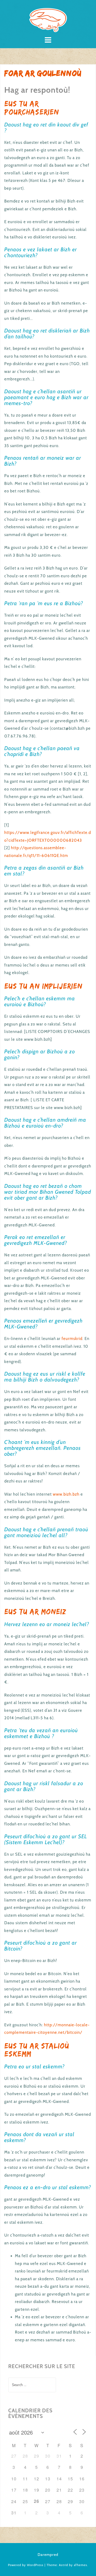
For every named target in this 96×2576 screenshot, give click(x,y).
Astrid (63, 2565)
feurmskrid (72, 1339)
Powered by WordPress (26, 2565)
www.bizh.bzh (66, 1494)
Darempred (48, 2555)
